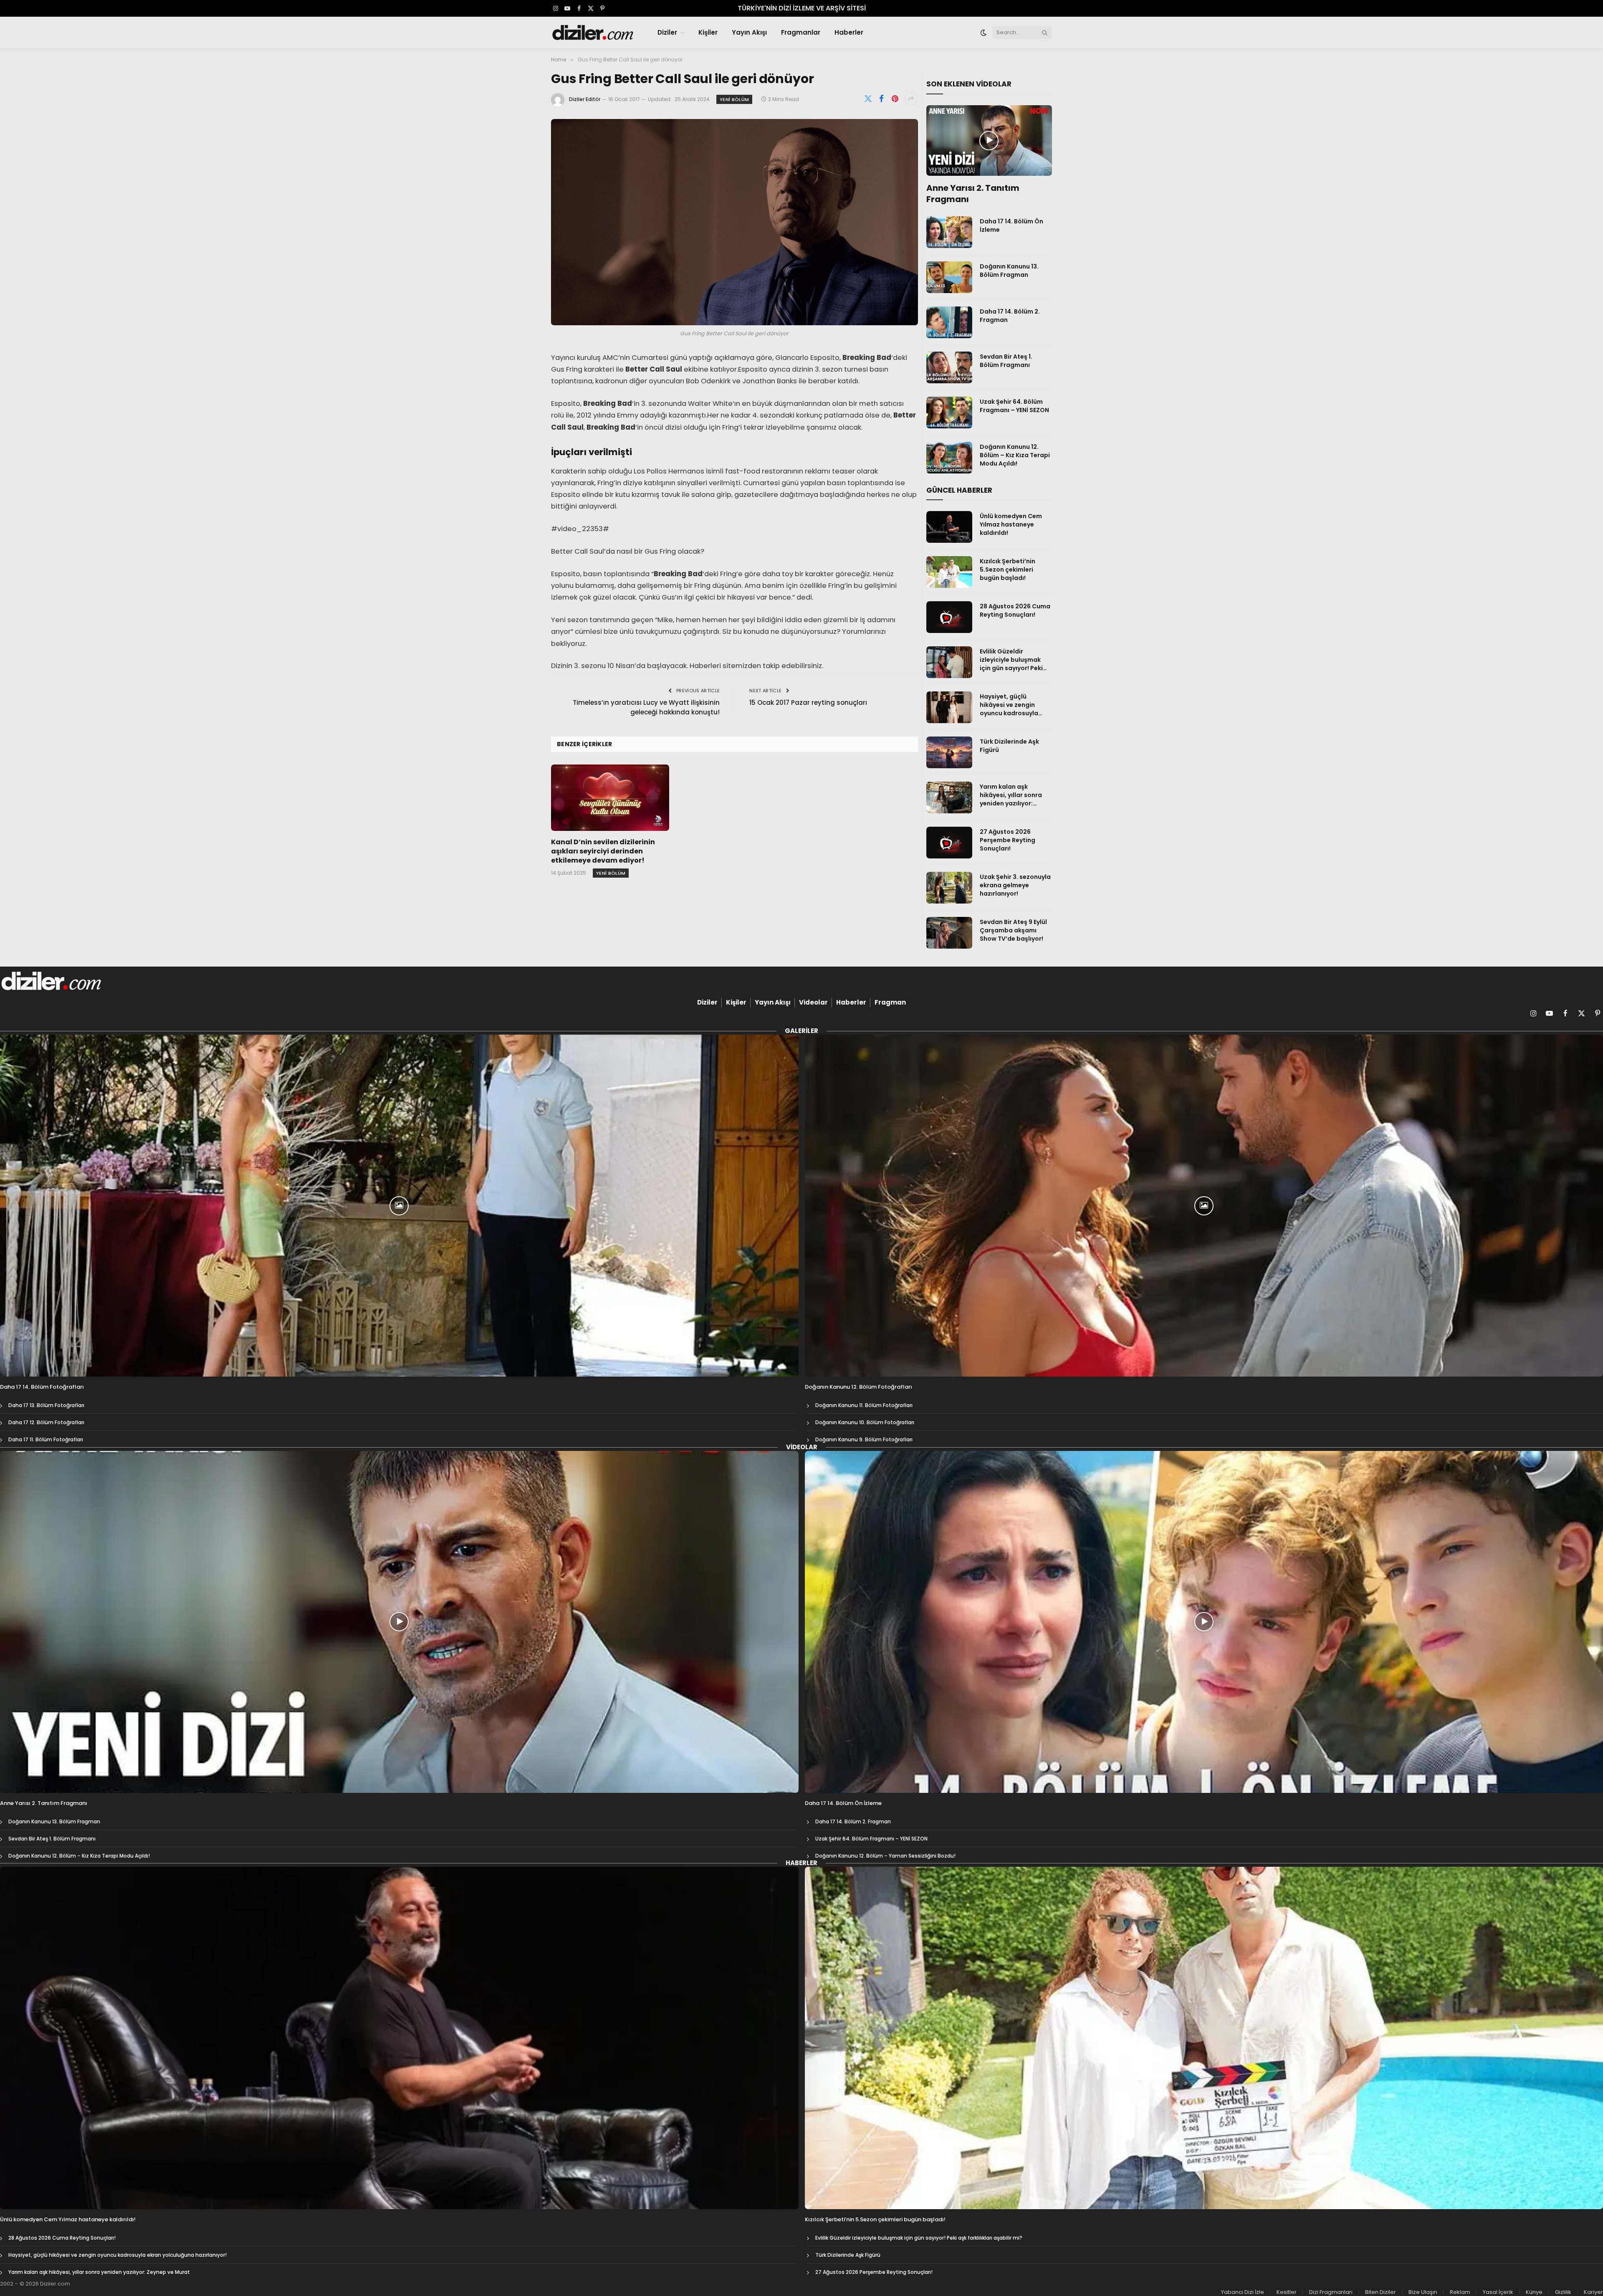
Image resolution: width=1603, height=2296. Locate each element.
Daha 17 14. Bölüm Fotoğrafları (42, 1387)
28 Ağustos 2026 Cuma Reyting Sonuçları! (1015, 610)
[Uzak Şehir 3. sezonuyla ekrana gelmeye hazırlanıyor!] (949, 888)
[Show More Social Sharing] (911, 99)
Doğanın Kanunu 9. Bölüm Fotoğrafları (864, 1439)
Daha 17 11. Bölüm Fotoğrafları (46, 1439)
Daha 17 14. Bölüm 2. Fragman (1010, 316)
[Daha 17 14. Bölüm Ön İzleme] (949, 232)
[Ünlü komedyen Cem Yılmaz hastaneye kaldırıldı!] (949, 527)
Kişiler (708, 32)
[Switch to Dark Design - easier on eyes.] (984, 33)
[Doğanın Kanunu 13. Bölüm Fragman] (949, 277)
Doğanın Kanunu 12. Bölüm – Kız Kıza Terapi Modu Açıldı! (1015, 455)
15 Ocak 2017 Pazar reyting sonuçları (808, 702)
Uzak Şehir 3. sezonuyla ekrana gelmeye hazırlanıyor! (1015, 885)
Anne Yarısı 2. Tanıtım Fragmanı (973, 194)
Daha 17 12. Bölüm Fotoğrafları (46, 1422)
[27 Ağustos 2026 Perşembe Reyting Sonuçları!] (949, 843)
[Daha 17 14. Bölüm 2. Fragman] (949, 322)
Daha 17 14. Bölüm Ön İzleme (1011, 225)
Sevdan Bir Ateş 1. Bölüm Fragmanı (1006, 361)
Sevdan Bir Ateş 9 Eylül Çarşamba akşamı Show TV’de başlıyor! (1013, 930)
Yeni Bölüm (734, 99)
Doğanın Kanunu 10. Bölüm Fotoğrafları (865, 1422)
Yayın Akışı (749, 32)
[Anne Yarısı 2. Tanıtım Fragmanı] (989, 141)
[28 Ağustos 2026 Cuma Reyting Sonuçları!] (949, 617)
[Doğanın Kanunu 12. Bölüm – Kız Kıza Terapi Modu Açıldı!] (949, 458)
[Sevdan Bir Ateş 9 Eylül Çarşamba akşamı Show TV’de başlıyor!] (949, 933)
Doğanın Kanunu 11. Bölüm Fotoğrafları (864, 1405)
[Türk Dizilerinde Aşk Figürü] (949, 752)
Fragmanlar (801, 32)
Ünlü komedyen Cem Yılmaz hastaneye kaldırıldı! (1011, 524)
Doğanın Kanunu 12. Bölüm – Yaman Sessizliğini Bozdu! (885, 1856)
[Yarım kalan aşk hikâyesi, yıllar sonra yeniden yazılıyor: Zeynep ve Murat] (949, 797)
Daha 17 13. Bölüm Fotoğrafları (46, 1405)
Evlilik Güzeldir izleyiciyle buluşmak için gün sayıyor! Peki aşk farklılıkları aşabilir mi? (1014, 660)
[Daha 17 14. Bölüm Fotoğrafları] (399, 1206)
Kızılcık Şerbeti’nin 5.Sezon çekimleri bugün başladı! (1008, 570)
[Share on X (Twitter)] (868, 99)
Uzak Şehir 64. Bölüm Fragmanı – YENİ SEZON (1014, 406)
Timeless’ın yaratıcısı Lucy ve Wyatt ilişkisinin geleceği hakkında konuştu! (646, 707)
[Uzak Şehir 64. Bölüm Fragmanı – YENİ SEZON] (949, 413)
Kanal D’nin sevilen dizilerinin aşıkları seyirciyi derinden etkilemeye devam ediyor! (603, 851)
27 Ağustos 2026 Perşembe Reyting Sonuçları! (1008, 840)
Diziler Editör (585, 99)
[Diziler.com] (593, 33)
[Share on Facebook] (882, 99)
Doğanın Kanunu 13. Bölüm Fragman (1009, 271)
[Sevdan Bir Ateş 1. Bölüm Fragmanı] (949, 367)
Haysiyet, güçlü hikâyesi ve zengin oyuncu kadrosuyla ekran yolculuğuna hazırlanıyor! (1009, 705)
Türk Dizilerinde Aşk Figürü (1009, 746)
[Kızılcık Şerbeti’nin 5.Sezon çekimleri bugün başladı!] (949, 572)
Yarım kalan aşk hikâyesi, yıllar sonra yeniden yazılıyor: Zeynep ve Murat (1011, 795)
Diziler (667, 32)
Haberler (849, 32)
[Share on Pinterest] (895, 99)
